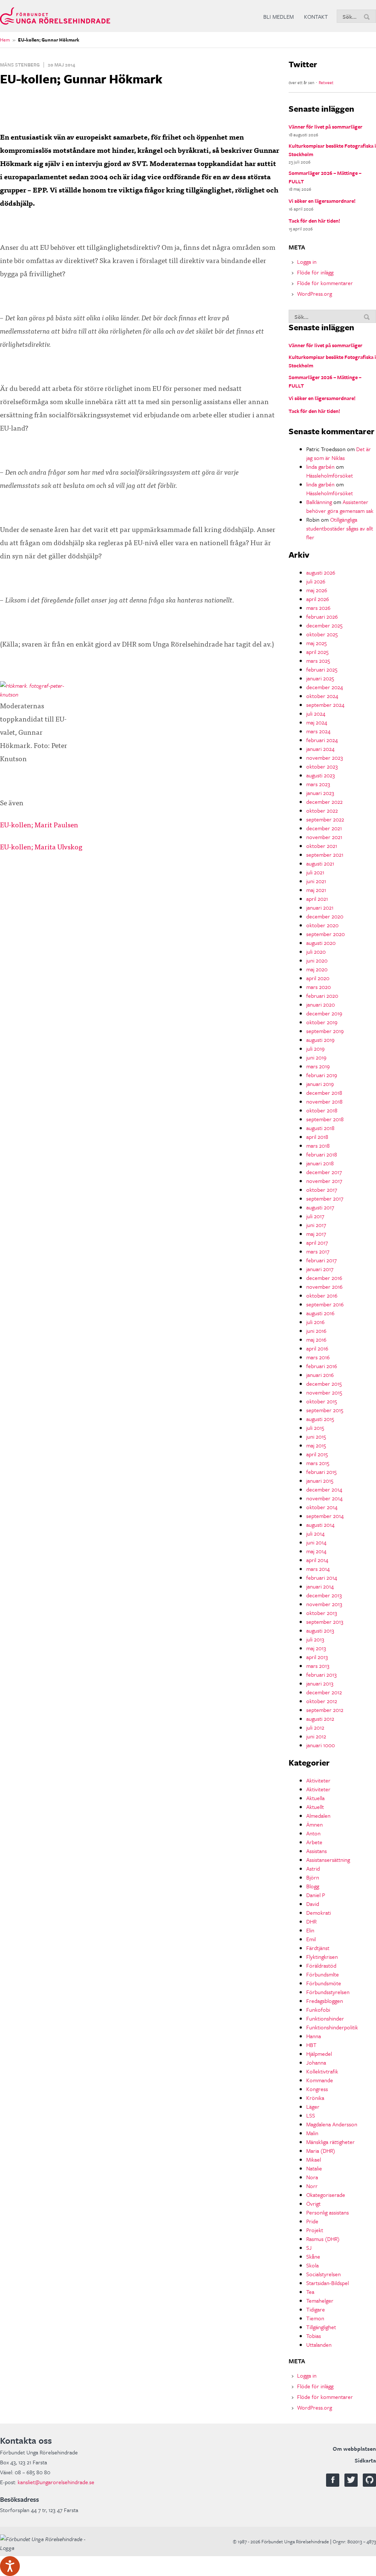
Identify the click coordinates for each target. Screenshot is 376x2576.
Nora (312, 2177)
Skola (312, 2265)
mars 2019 (318, 1066)
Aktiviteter (318, 1780)
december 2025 (324, 625)
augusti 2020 (321, 943)
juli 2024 (316, 713)
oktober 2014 (322, 1507)
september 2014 (325, 1516)
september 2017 (325, 1198)
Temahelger (320, 2300)
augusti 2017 (320, 1207)
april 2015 (317, 1454)
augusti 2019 (320, 1040)
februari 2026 (322, 616)
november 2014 (324, 1498)
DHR (311, 1921)
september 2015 (325, 1410)
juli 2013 (315, 1639)
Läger (313, 2107)
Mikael (314, 2159)
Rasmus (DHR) (323, 2239)
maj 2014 (316, 1551)
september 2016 (325, 1304)
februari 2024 (322, 740)
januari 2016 (320, 1375)
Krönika (315, 2098)
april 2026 (318, 599)
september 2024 (325, 705)
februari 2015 (321, 1472)
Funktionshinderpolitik (332, 2027)
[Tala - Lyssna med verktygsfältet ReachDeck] (10, 2566)
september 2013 (325, 1622)
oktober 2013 (322, 1613)
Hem (5, 40)
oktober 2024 (322, 696)
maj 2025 (317, 643)
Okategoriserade (326, 2195)
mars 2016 (318, 1357)
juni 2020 (317, 960)
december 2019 (324, 1013)
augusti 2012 (320, 1719)
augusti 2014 (320, 1525)
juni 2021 (316, 881)
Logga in (307, 262)
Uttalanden (319, 2345)
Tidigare (316, 2309)
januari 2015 (320, 1481)
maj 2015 (316, 1445)
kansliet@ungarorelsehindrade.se (56, 2482)
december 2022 (324, 802)
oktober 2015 (322, 1401)
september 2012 (325, 1710)
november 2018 (324, 1101)
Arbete (314, 1842)
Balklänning (319, 502)
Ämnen (314, 1824)
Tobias (314, 2336)
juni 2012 (316, 1736)
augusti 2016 (320, 1313)
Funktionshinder (325, 2018)
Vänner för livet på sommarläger (326, 127)
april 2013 (317, 1657)
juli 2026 (316, 581)
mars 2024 (318, 731)
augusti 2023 (321, 775)
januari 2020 (321, 1004)
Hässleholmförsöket (330, 475)
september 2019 (325, 1031)
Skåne (313, 2256)
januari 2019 (320, 1084)
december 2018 (324, 1093)
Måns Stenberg (20, 65)
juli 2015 (315, 1428)
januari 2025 (320, 678)
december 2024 (325, 687)
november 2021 (324, 837)
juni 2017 (316, 1225)
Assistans (317, 1851)
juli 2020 (316, 951)
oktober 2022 (322, 810)
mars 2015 (318, 1463)
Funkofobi (318, 2010)
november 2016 (324, 1287)
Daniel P (316, 1895)
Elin (310, 1930)
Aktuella (315, 1798)
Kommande (320, 2080)
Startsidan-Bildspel (328, 2283)
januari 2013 (320, 1683)
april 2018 (317, 1137)
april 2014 (317, 1560)
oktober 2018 (322, 1110)
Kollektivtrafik (322, 2071)
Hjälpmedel (319, 2054)
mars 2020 (319, 987)
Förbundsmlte (323, 1974)
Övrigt (313, 2203)
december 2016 (324, 1278)
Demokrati (319, 1913)
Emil (311, 1939)
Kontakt (316, 17)
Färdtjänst (318, 1948)
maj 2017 (316, 1234)
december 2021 (324, 828)
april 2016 (317, 1348)
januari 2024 (320, 749)
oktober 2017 (322, 1190)
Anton (313, 1833)
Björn (313, 1877)
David (313, 1904)
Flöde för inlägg (315, 272)
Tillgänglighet (321, 2327)
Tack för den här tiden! (314, 221)
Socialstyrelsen (323, 2274)
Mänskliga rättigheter (330, 2142)
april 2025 (317, 652)
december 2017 (324, 1172)
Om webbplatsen (354, 2449)
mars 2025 (318, 661)
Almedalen (318, 1816)
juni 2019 (316, 1057)
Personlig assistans (328, 2212)
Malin (312, 2133)
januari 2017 (320, 1269)
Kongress (317, 2089)
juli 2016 (315, 1322)
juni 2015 (316, 1436)
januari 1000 (321, 1745)
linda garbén (320, 467)
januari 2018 (320, 1163)
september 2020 (326, 934)
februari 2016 (322, 1366)
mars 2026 (318, 608)
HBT (311, 2045)
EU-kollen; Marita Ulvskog (41, 846)
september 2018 (325, 1119)
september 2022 (325, 819)
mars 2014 (318, 1569)
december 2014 (324, 1489)
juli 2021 (315, 872)
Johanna (316, 2062)
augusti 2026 (321, 572)
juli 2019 (315, 1048)
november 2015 (324, 1392)
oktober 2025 (322, 634)
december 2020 (325, 916)
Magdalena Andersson (332, 2124)
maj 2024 (317, 722)
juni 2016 (316, 1331)
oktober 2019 (322, 1022)
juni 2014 (316, 1542)
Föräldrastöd (321, 1965)
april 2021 (317, 899)
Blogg (313, 1886)
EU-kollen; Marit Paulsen (39, 824)
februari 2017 (321, 1260)
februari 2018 (322, 1154)
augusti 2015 (320, 1419)
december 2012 (324, 1692)
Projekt (315, 2230)
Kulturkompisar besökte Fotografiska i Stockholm (332, 150)
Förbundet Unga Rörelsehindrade (55, 16)
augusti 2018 (320, 1128)
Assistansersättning (328, 1860)
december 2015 (324, 1384)
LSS (311, 2115)
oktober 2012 (322, 1701)
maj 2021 (316, 890)
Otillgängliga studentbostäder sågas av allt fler (340, 528)
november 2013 (324, 1604)
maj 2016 (316, 1339)
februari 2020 (322, 996)
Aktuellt (315, 1807)
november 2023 (325, 758)
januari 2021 (320, 907)
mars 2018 (318, 1145)
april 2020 (318, 978)
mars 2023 (318, 784)
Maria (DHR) (321, 2151)
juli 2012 (315, 1727)
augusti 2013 (320, 1630)
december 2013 (324, 1595)
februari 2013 (321, 1674)
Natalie (314, 2168)
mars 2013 (318, 1666)
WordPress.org (314, 294)
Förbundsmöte (324, 1983)
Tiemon (315, 2318)
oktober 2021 (322, 846)
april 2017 (317, 1242)
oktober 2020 (322, 925)
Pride (312, 2221)
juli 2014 (315, 1533)
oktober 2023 (322, 766)
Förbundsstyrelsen (328, 1992)
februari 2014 (322, 1577)
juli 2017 (315, 1216)
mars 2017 (318, 1251)
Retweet (326, 82)
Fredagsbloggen (325, 2001)
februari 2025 (322, 669)
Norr (312, 2186)
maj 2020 (317, 969)
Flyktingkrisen (322, 1957)
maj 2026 (317, 590)
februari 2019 (322, 1075)
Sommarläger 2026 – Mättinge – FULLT (325, 177)
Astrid (313, 1868)
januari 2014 (320, 1586)
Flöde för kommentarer (325, 283)
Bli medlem (279, 17)
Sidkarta (365, 2460)
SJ (309, 2248)
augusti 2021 (320, 863)
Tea (310, 2292)
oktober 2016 (322, 1295)
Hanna (314, 2036)
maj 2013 (316, 1648)
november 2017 (324, 1181)
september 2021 (325, 855)
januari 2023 (320, 793)
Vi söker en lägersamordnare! (322, 201)
